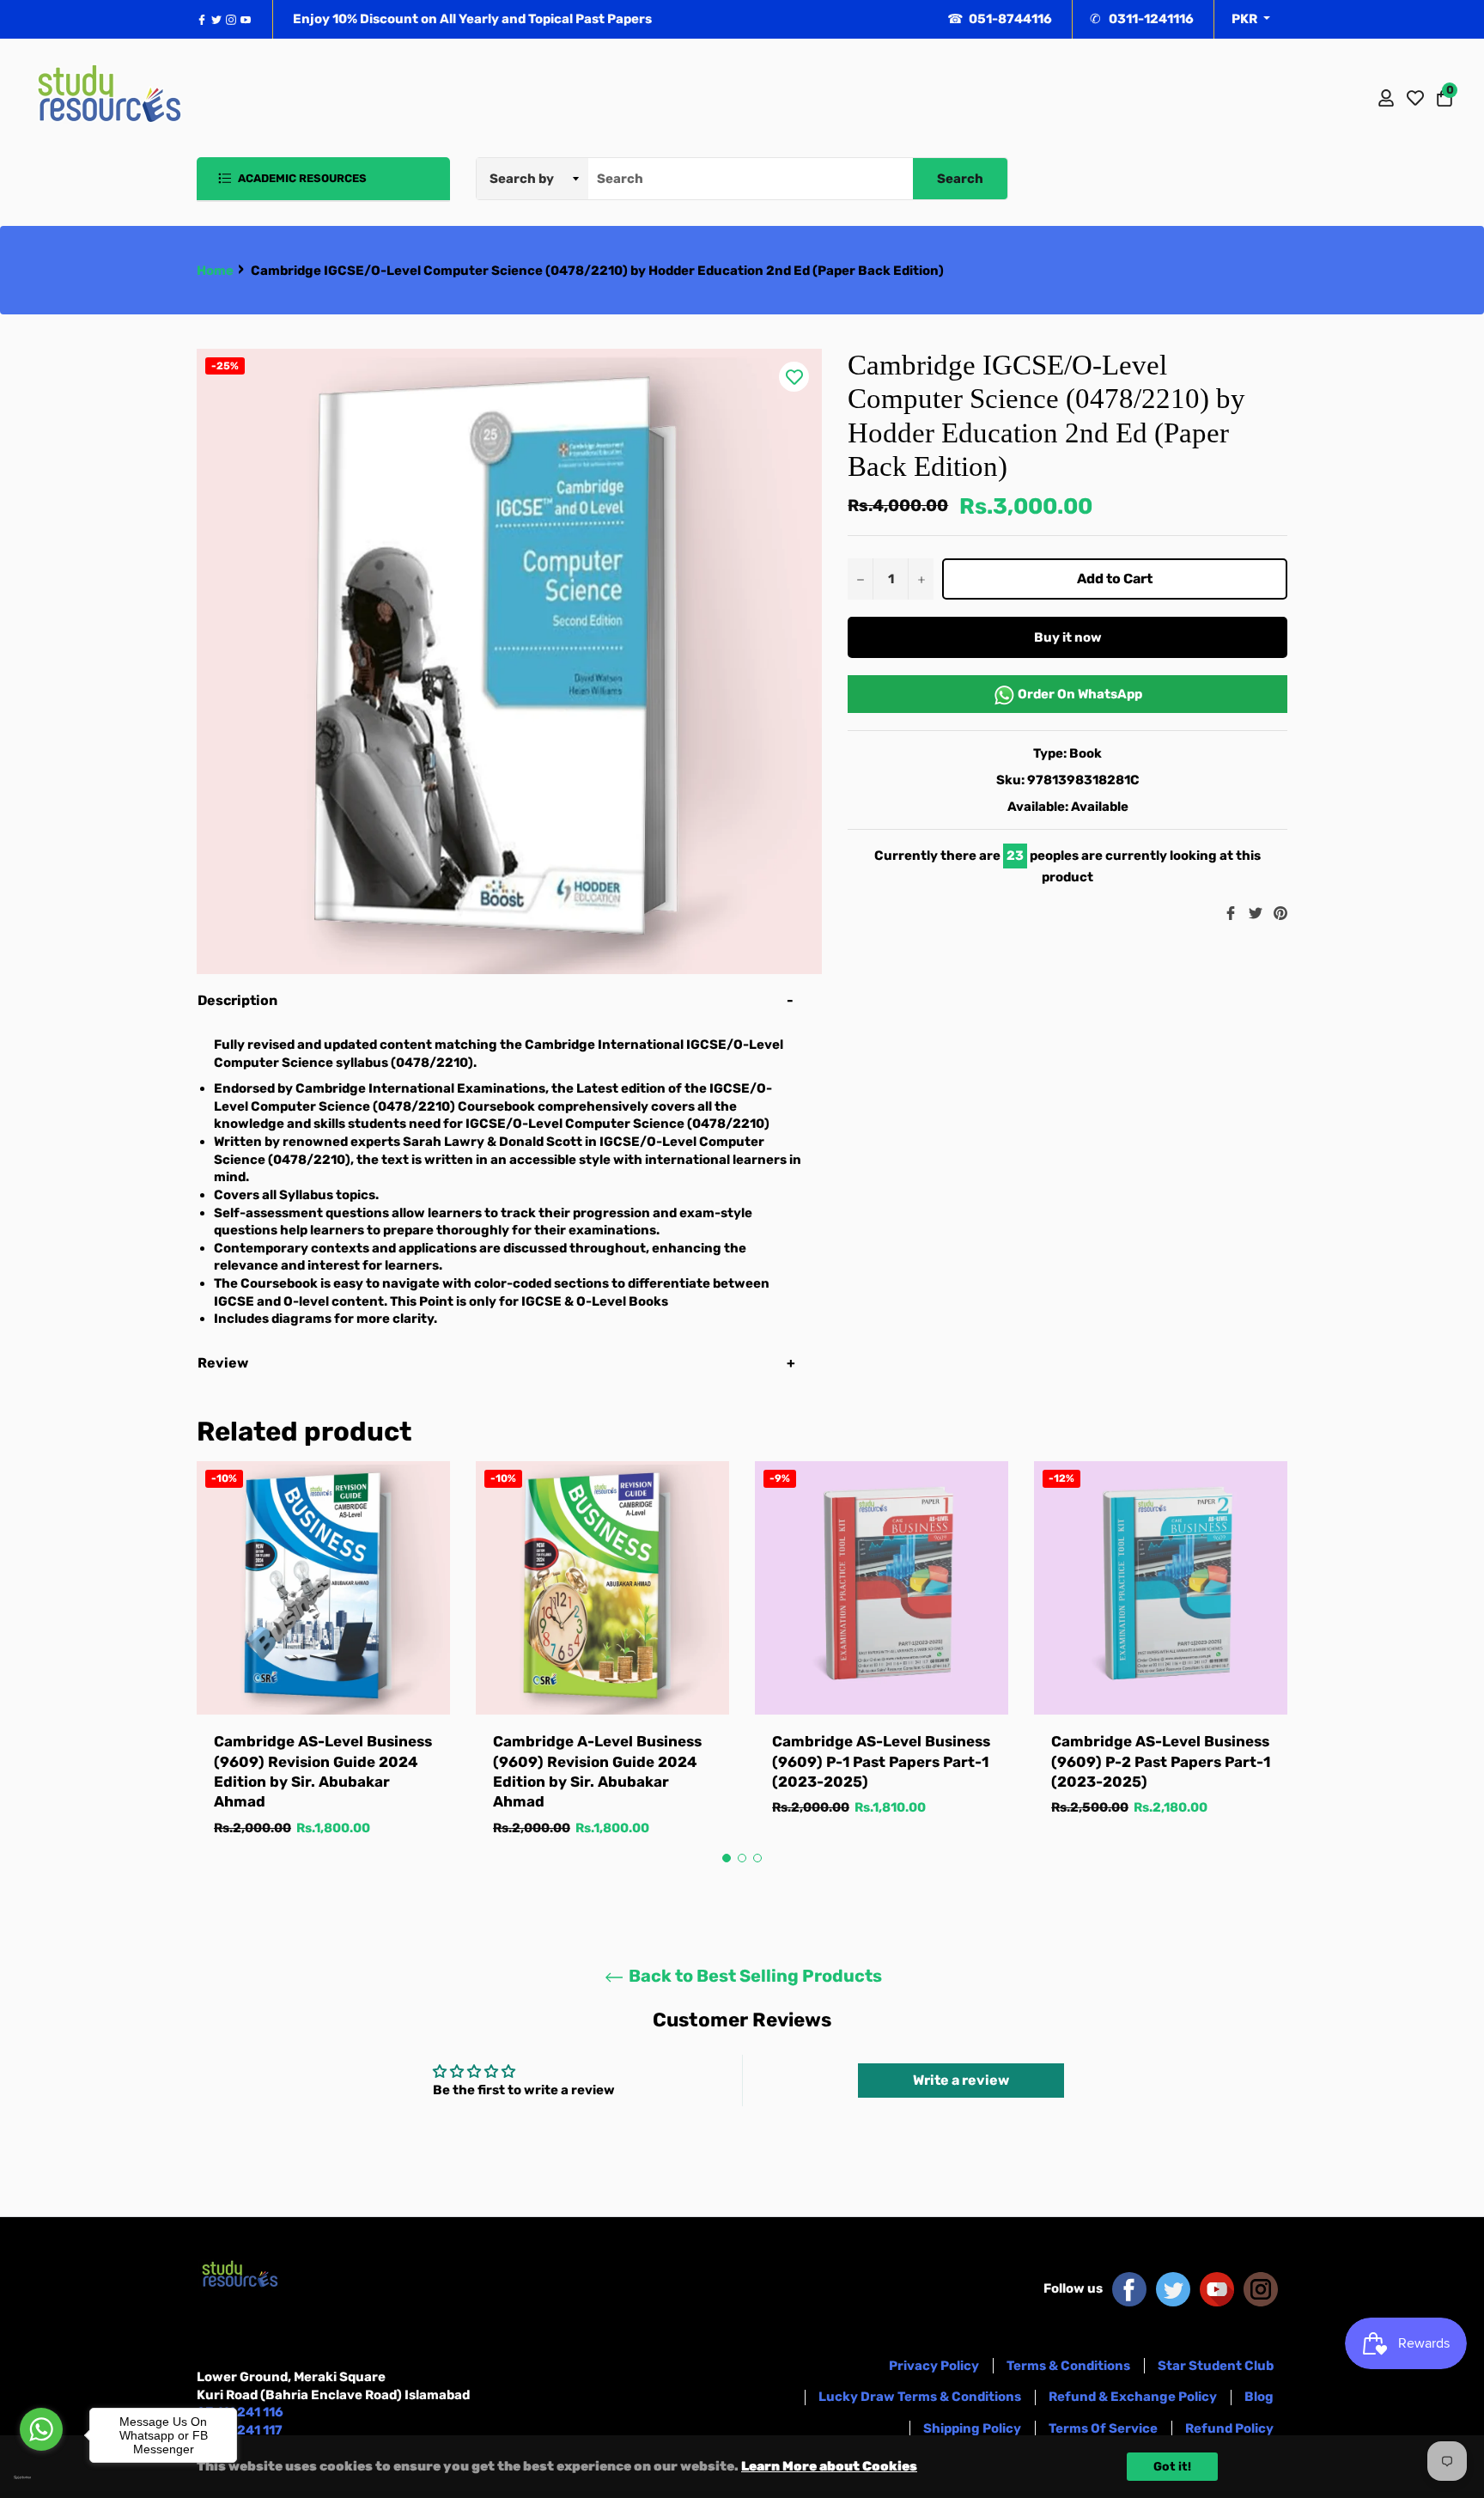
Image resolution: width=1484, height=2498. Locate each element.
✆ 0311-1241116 (1142, 19)
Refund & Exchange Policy (1133, 2397)
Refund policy (1229, 2428)
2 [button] (742, 1858)
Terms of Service (1103, 2428)
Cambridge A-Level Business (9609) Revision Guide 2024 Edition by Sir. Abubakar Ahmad (597, 1771)
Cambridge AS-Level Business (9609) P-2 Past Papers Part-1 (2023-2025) (1161, 1761)
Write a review (961, 2080)
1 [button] (727, 1858)
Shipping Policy (972, 2428)
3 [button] (757, 1858)
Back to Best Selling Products (754, 1976)
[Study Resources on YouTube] (1217, 2288)
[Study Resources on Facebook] (1129, 2288)
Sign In (1386, 98)
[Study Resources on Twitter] (1173, 2288)
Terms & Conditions (1068, 2366)
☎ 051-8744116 (1000, 19)
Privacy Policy (934, 2366)
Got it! (1172, 2467)
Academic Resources (301, 178)
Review (224, 1363)
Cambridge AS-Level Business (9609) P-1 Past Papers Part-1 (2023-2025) (881, 1761)
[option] (323, 1666)
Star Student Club (1216, 2366)
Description (237, 1000)
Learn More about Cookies (829, 2466)
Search (960, 179)
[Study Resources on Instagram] (1261, 2288)
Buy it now (1068, 637)
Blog (1259, 2397)
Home (215, 271)
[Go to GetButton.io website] (41, 2477)
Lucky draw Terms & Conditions (920, 2397)
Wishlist (1415, 98)
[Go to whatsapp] (41, 2429)
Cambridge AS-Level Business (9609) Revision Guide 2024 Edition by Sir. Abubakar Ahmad (323, 1771)
